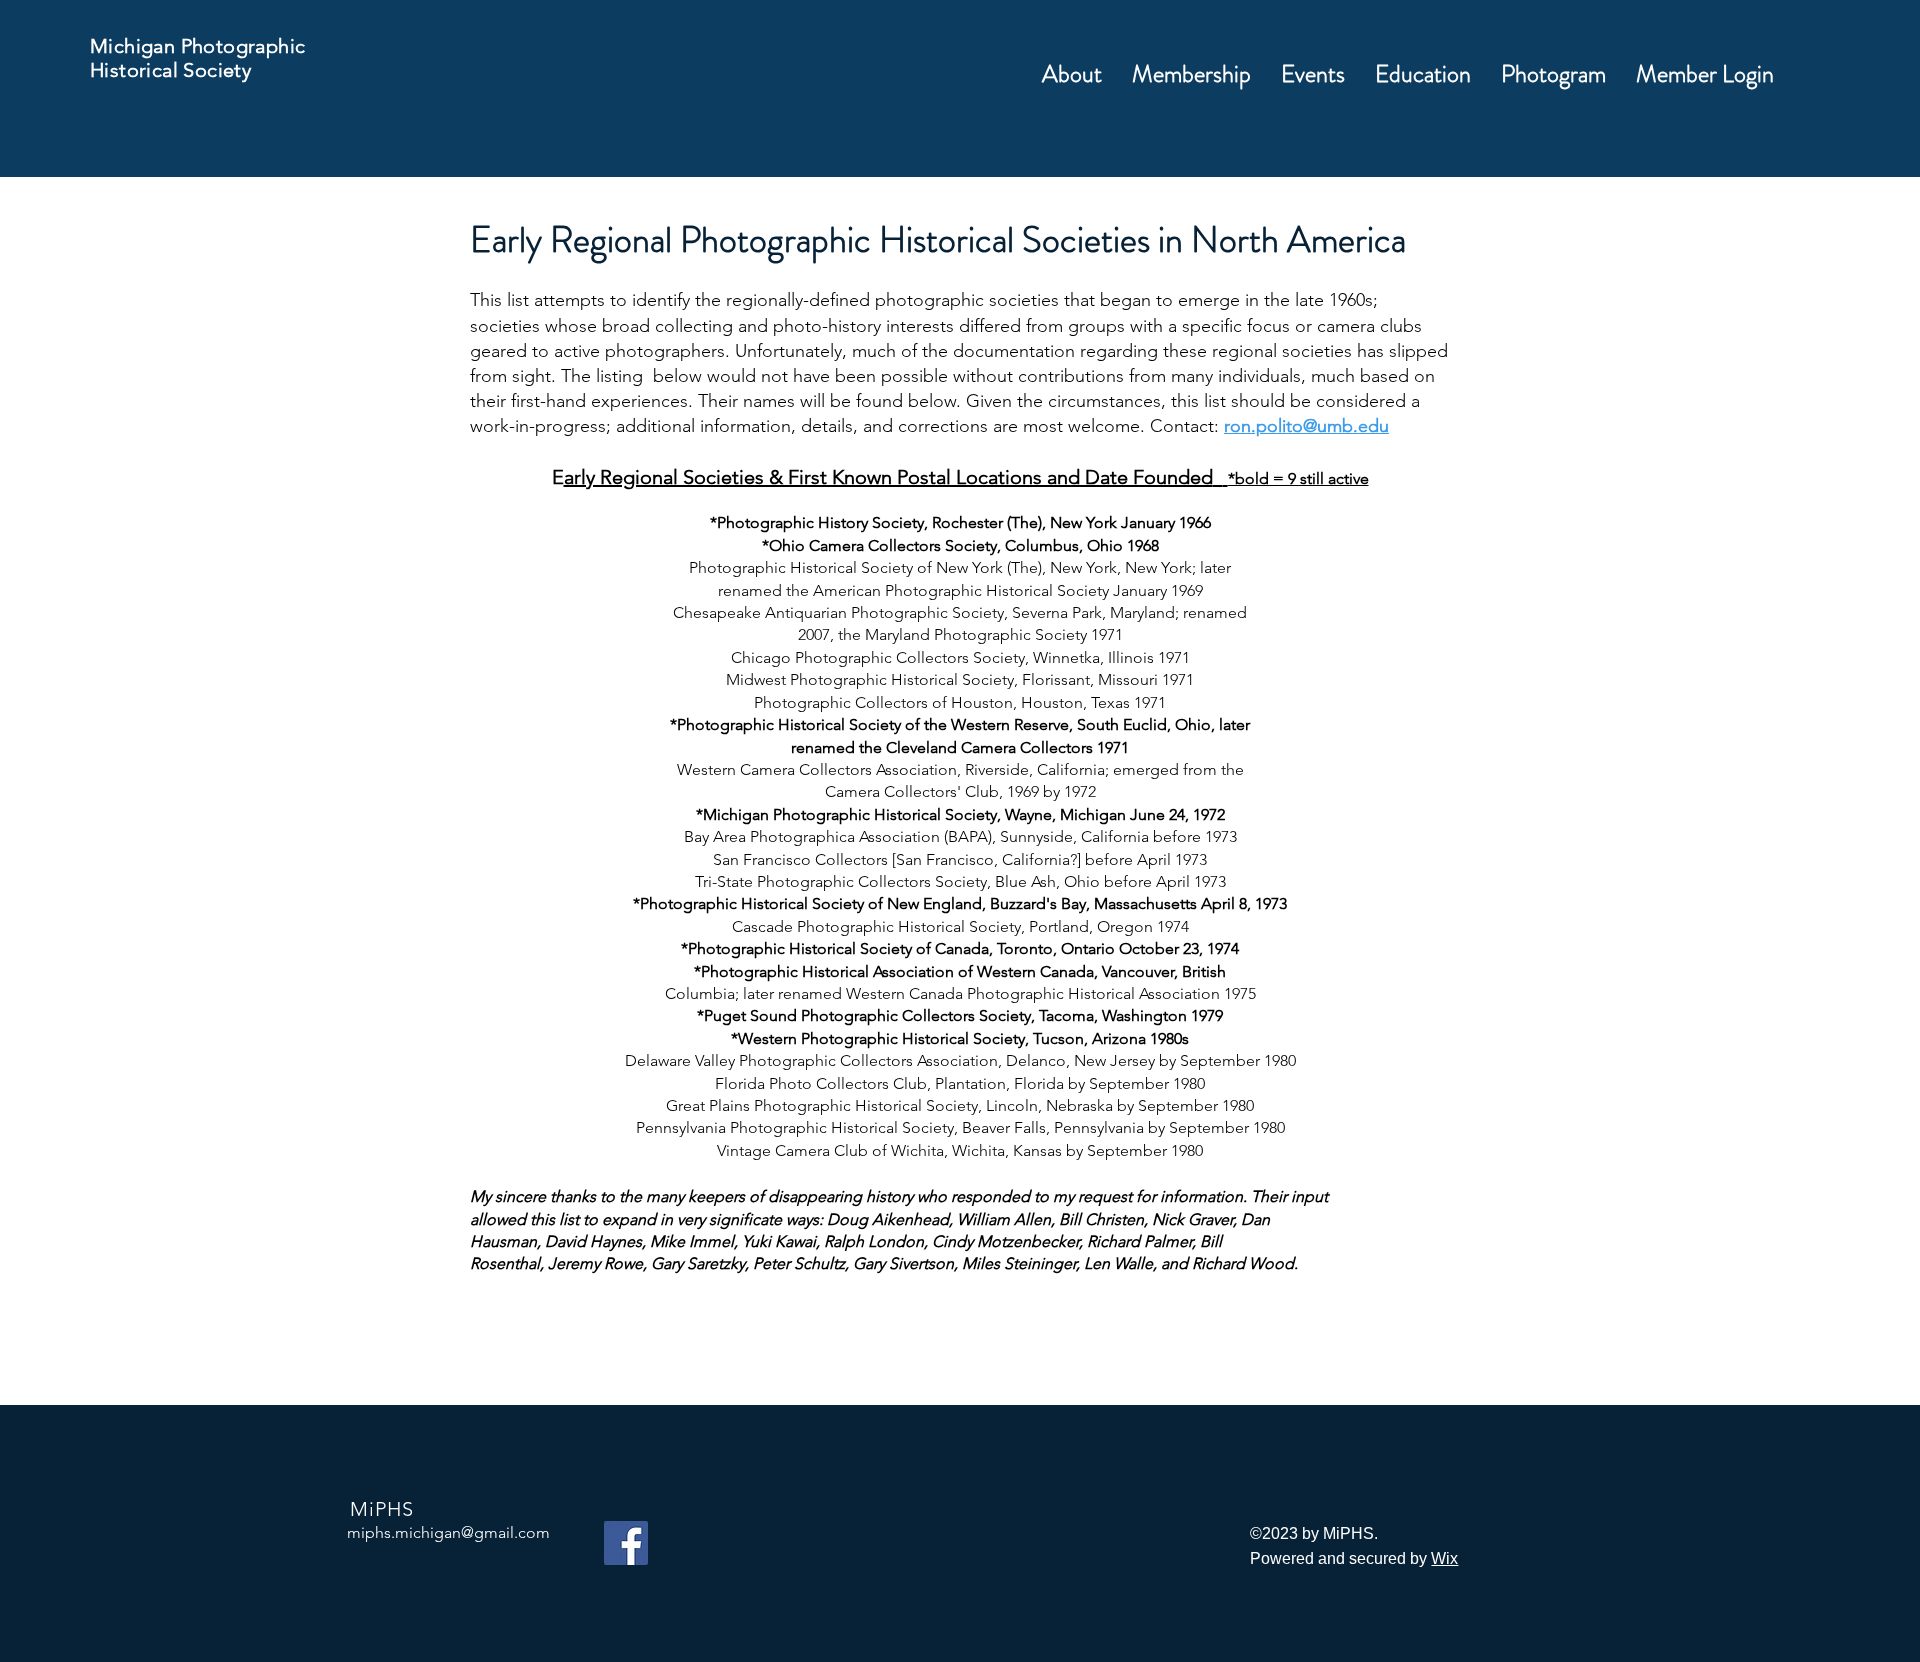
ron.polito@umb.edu (1306, 426)
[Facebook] (626, 1543)
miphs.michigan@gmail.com (448, 1532)
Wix (1444, 1558)
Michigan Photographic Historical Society (197, 58)
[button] (1191, 74)
